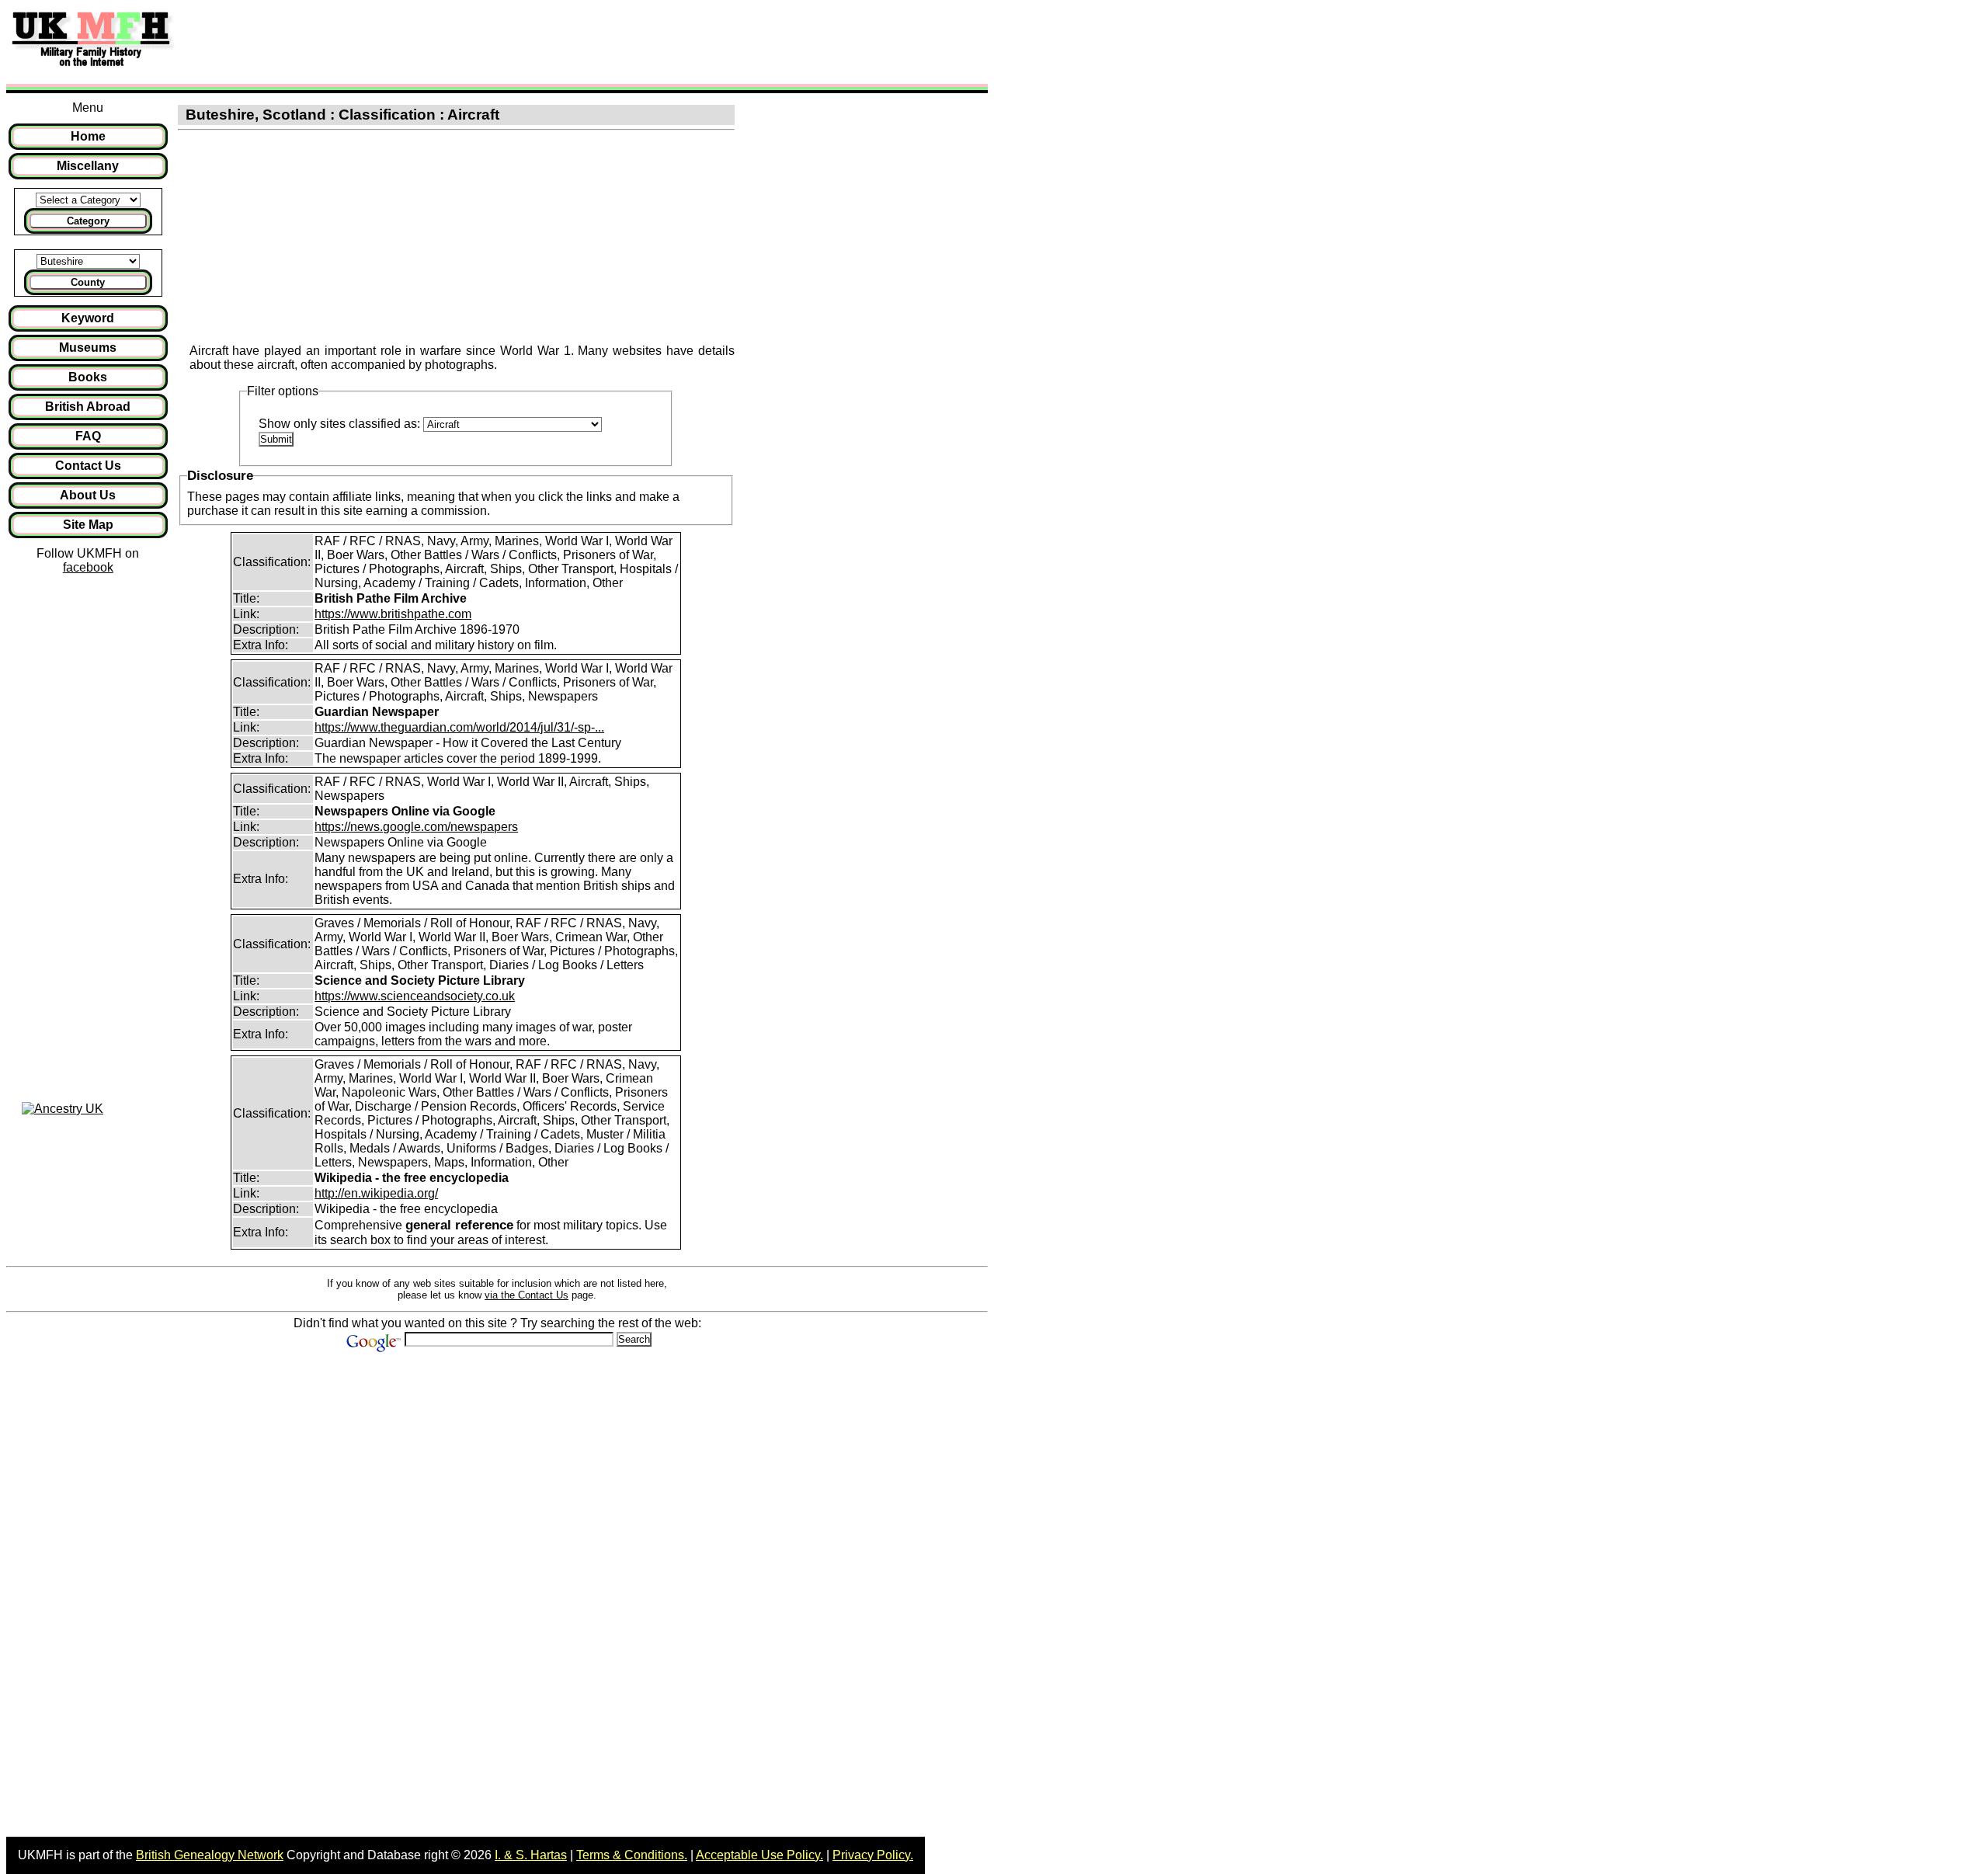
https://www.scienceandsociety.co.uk (415, 996)
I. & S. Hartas (531, 1855)
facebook (88, 567)
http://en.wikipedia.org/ (376, 1193)
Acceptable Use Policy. (759, 1855)
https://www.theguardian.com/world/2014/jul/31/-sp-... (459, 727)
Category (88, 221)
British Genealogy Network (210, 1855)
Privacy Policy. (873, 1855)
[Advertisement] (469, 41)
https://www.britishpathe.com (393, 614)
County (88, 282)
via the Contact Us (527, 1295)
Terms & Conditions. (632, 1855)
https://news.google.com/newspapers (416, 827)
